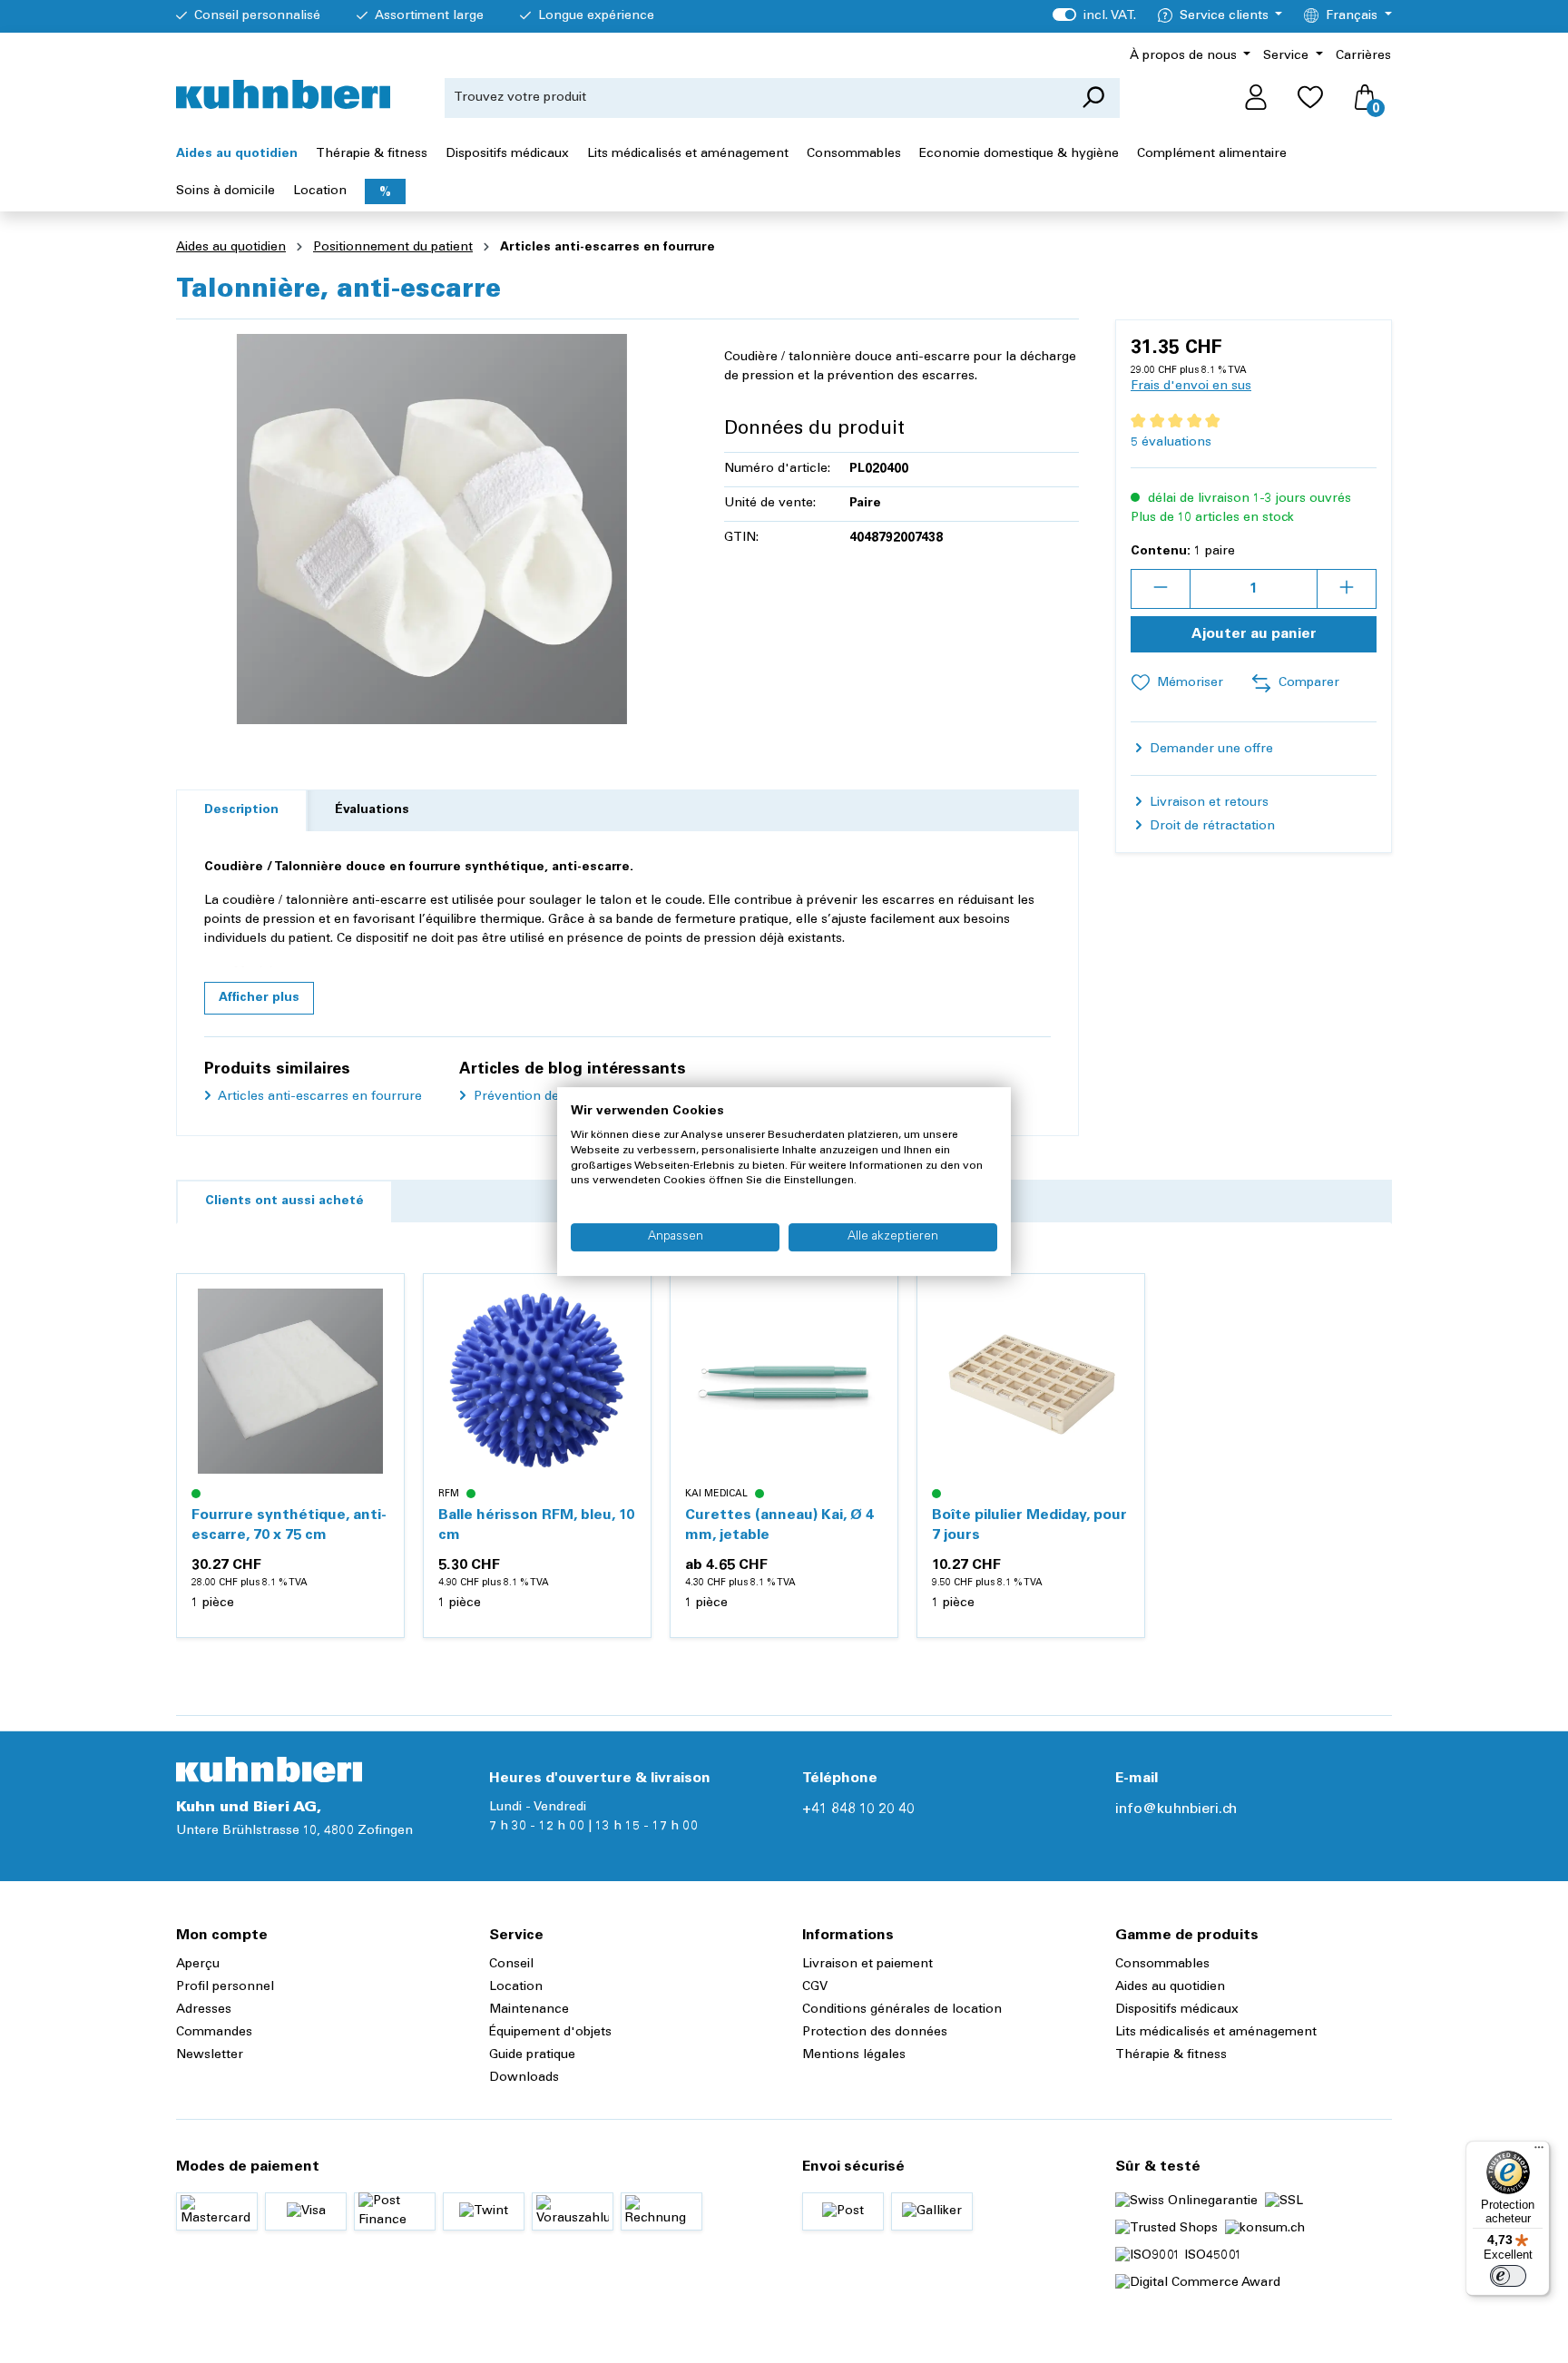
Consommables (1162, 1965)
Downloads (524, 2078)
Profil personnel (225, 1987)
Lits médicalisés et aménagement (1216, 2033)
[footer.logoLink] (269, 1770)
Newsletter (210, 2055)
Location (516, 1987)
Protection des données (875, 2033)
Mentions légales (854, 2055)
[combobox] (756, 98)
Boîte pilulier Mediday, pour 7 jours (1029, 1525)
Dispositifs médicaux (1177, 2010)
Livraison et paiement (867, 1965)
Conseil (511, 1965)
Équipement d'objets (550, 2033)
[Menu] (1539, 2152)
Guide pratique (532, 2055)
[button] (259, 998)
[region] (432, 529)
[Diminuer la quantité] (1161, 589)
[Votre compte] (1256, 98)
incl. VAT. (1094, 16)
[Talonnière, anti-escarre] (432, 529)
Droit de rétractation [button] (1210, 827)
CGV (815, 1987)
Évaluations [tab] (372, 810)
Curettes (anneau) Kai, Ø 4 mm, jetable (779, 1525)
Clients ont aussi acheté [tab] (284, 1201)
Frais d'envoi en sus (1191, 387)
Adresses (204, 2010)
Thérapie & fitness (1171, 2055)
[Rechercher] (1093, 98)
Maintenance (529, 2010)
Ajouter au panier (1254, 634)
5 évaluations (1171, 443)
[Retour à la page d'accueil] (283, 94)
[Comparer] (380, 1341)
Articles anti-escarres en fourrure (318, 1097)
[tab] (241, 811)
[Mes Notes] (1310, 98)
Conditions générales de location (902, 2010)
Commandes (214, 2033)
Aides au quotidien (1170, 1987)
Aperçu (198, 1965)
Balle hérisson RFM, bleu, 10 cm (536, 1525)
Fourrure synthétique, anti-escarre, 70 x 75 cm (289, 1525)
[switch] (1508, 2276)
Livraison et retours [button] (1207, 803)
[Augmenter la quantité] (1347, 589)
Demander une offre (1210, 750)
